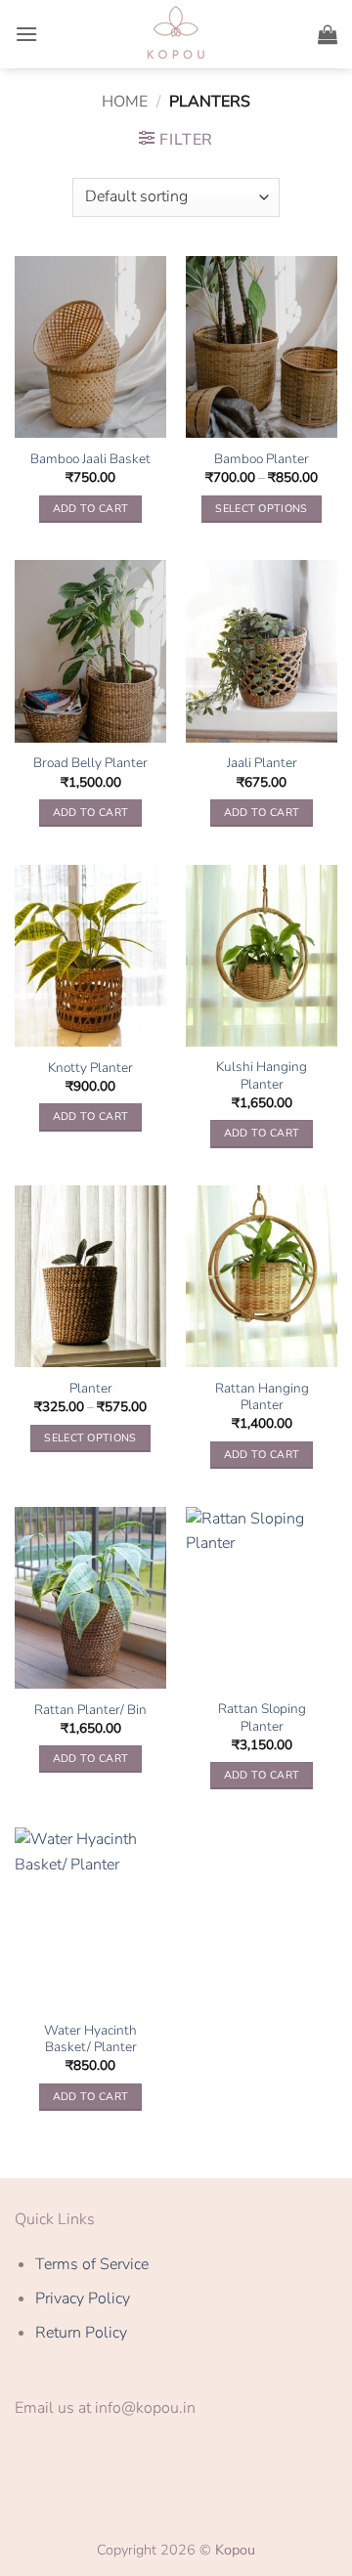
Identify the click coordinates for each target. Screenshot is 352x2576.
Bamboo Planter (262, 459)
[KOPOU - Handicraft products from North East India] (176, 34)
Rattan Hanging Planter (262, 1397)
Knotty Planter (90, 1068)
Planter (91, 1389)
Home (125, 102)
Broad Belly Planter (90, 763)
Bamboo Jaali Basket (90, 459)
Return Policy (81, 2333)
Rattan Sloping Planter (262, 1717)
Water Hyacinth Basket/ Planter (90, 2039)
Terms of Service (92, 2264)
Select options (262, 509)
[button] (26, 34)
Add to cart (91, 509)
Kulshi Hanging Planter (262, 1075)
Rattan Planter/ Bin (90, 1710)
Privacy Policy (83, 2298)
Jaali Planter (262, 763)
